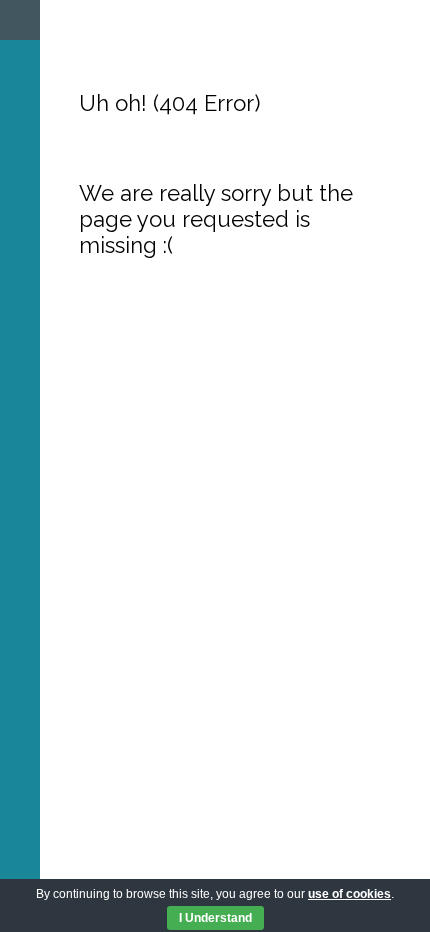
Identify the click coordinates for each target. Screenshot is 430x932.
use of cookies (349, 894)
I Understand (215, 918)
